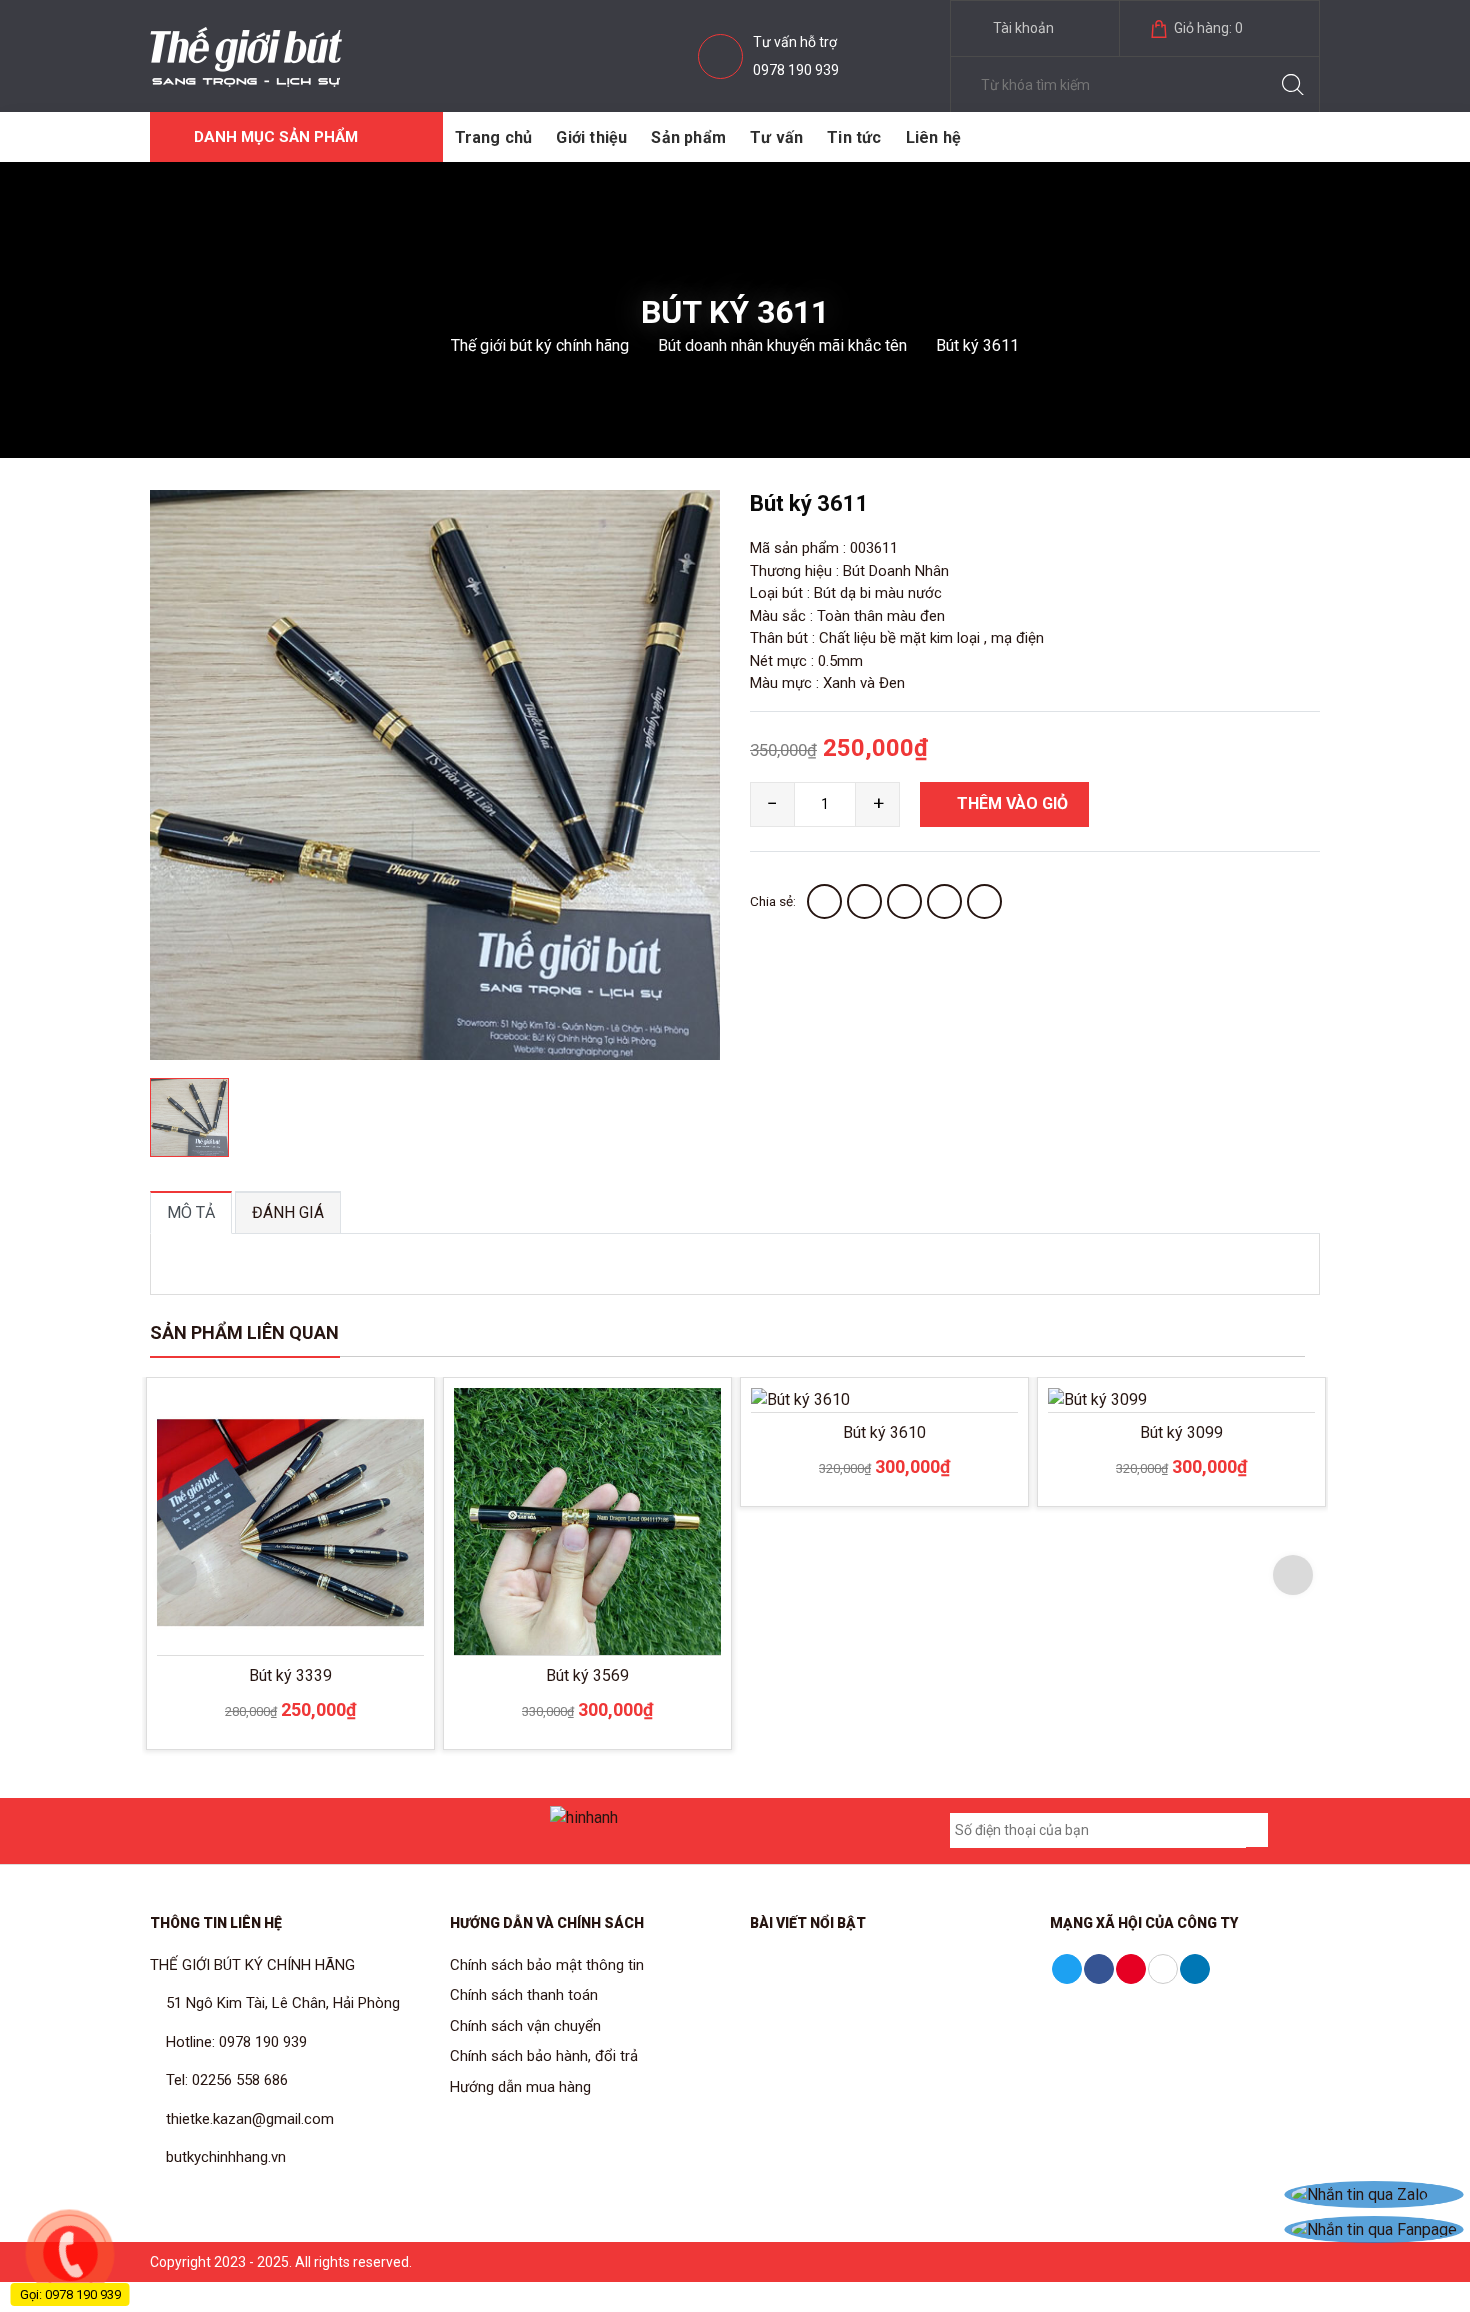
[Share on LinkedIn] (984, 901)
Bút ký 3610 (884, 1432)
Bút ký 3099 (1181, 1432)
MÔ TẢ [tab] (191, 1212)
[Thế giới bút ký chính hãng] (246, 55)
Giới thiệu (591, 137)
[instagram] (334, 1831)
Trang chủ (494, 137)
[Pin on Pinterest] (944, 901)
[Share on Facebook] (824, 901)
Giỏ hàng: (1207, 28)
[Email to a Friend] (904, 901)
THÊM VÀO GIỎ (1010, 803)
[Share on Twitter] (864, 901)
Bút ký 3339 (290, 1675)
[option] (435, 775)
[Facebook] (211, 1831)
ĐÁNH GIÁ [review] (288, 1212)
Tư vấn (776, 137)
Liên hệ (933, 137)
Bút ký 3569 (587, 1675)
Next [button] (1293, 1575)
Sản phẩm (688, 137)
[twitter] (458, 1831)
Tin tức (854, 137)
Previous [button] (177, 1575)
